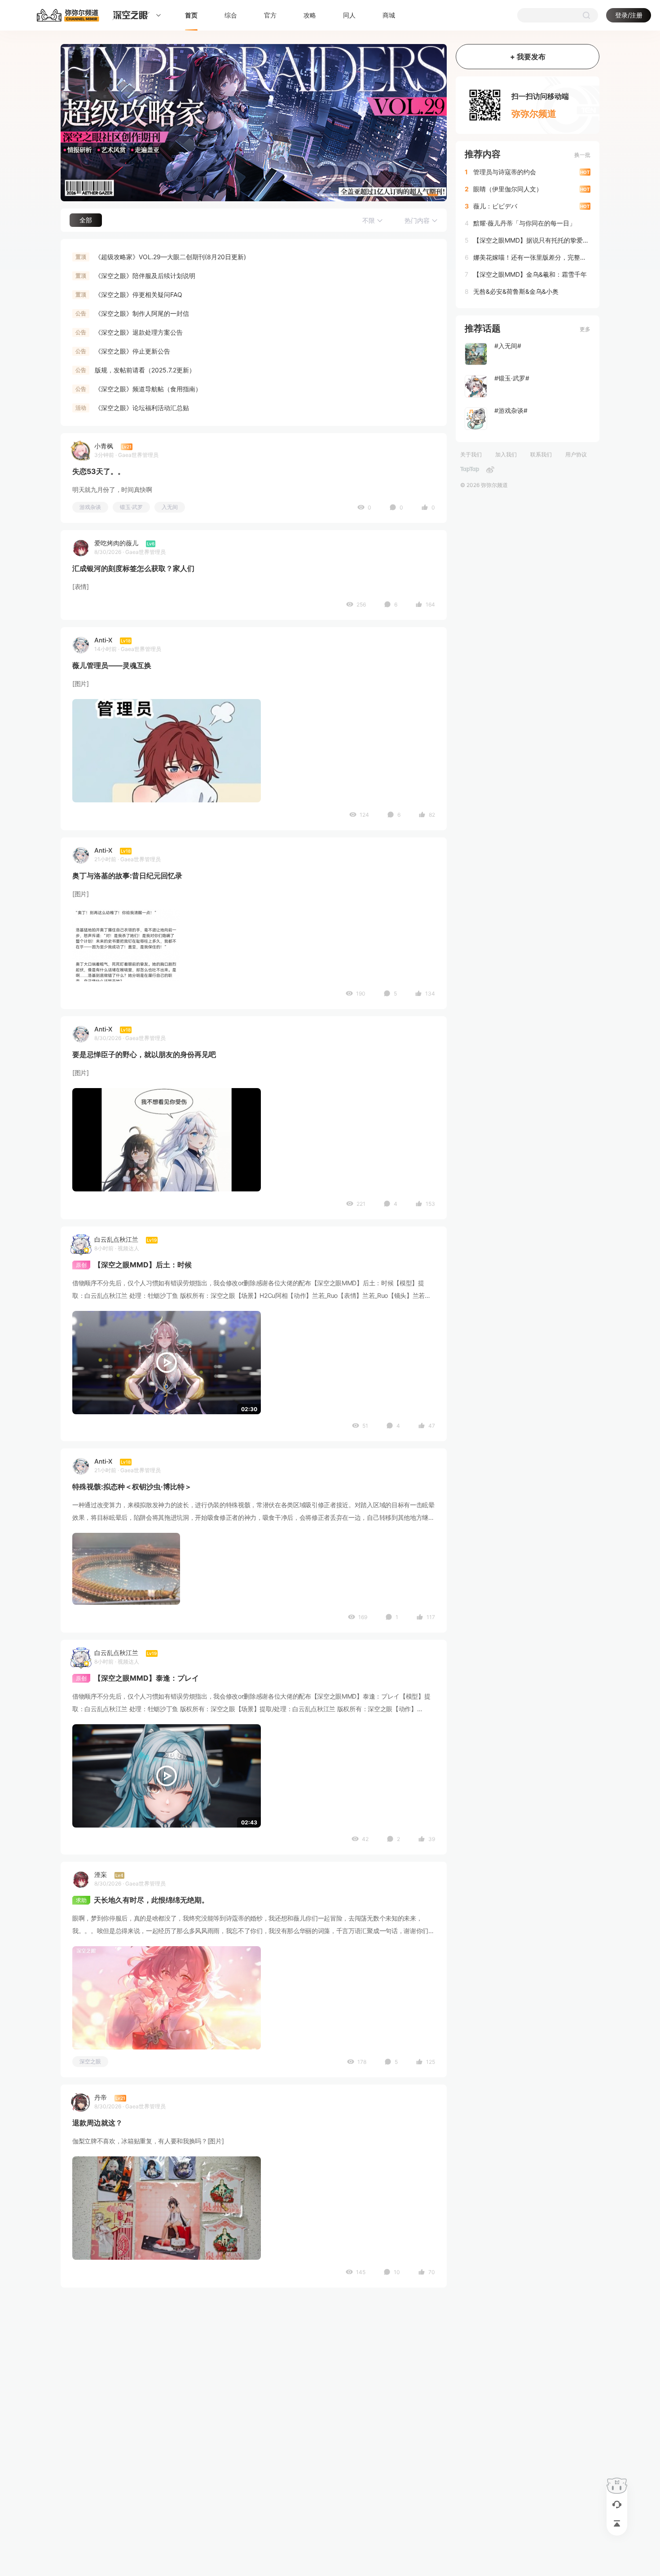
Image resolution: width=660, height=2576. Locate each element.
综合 (231, 15)
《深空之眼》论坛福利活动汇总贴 (142, 408)
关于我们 (471, 454)
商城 (389, 15)
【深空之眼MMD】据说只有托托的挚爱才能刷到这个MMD (531, 240)
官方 (270, 15)
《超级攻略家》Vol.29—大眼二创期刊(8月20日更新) (170, 257)
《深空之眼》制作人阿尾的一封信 (142, 313)
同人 (349, 15)
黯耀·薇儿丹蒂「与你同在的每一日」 (524, 223)
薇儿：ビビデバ (495, 206)
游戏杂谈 (90, 507)
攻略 (310, 15)
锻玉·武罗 (131, 507)
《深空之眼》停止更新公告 (132, 351)
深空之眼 (90, 2061)
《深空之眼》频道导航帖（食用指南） (148, 389)
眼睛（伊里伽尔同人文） (508, 189)
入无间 (170, 507)
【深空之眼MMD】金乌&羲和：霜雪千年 (530, 274)
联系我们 (541, 454)
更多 (585, 329)
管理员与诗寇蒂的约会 (505, 172)
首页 (191, 15)
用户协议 (576, 454)
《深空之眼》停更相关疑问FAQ (139, 294)
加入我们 (506, 454)
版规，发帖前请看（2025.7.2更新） (145, 370)
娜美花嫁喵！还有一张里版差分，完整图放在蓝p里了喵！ (531, 257)
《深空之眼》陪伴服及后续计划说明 (145, 276)
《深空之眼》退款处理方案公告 (139, 332)
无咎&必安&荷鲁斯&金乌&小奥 (516, 291)
